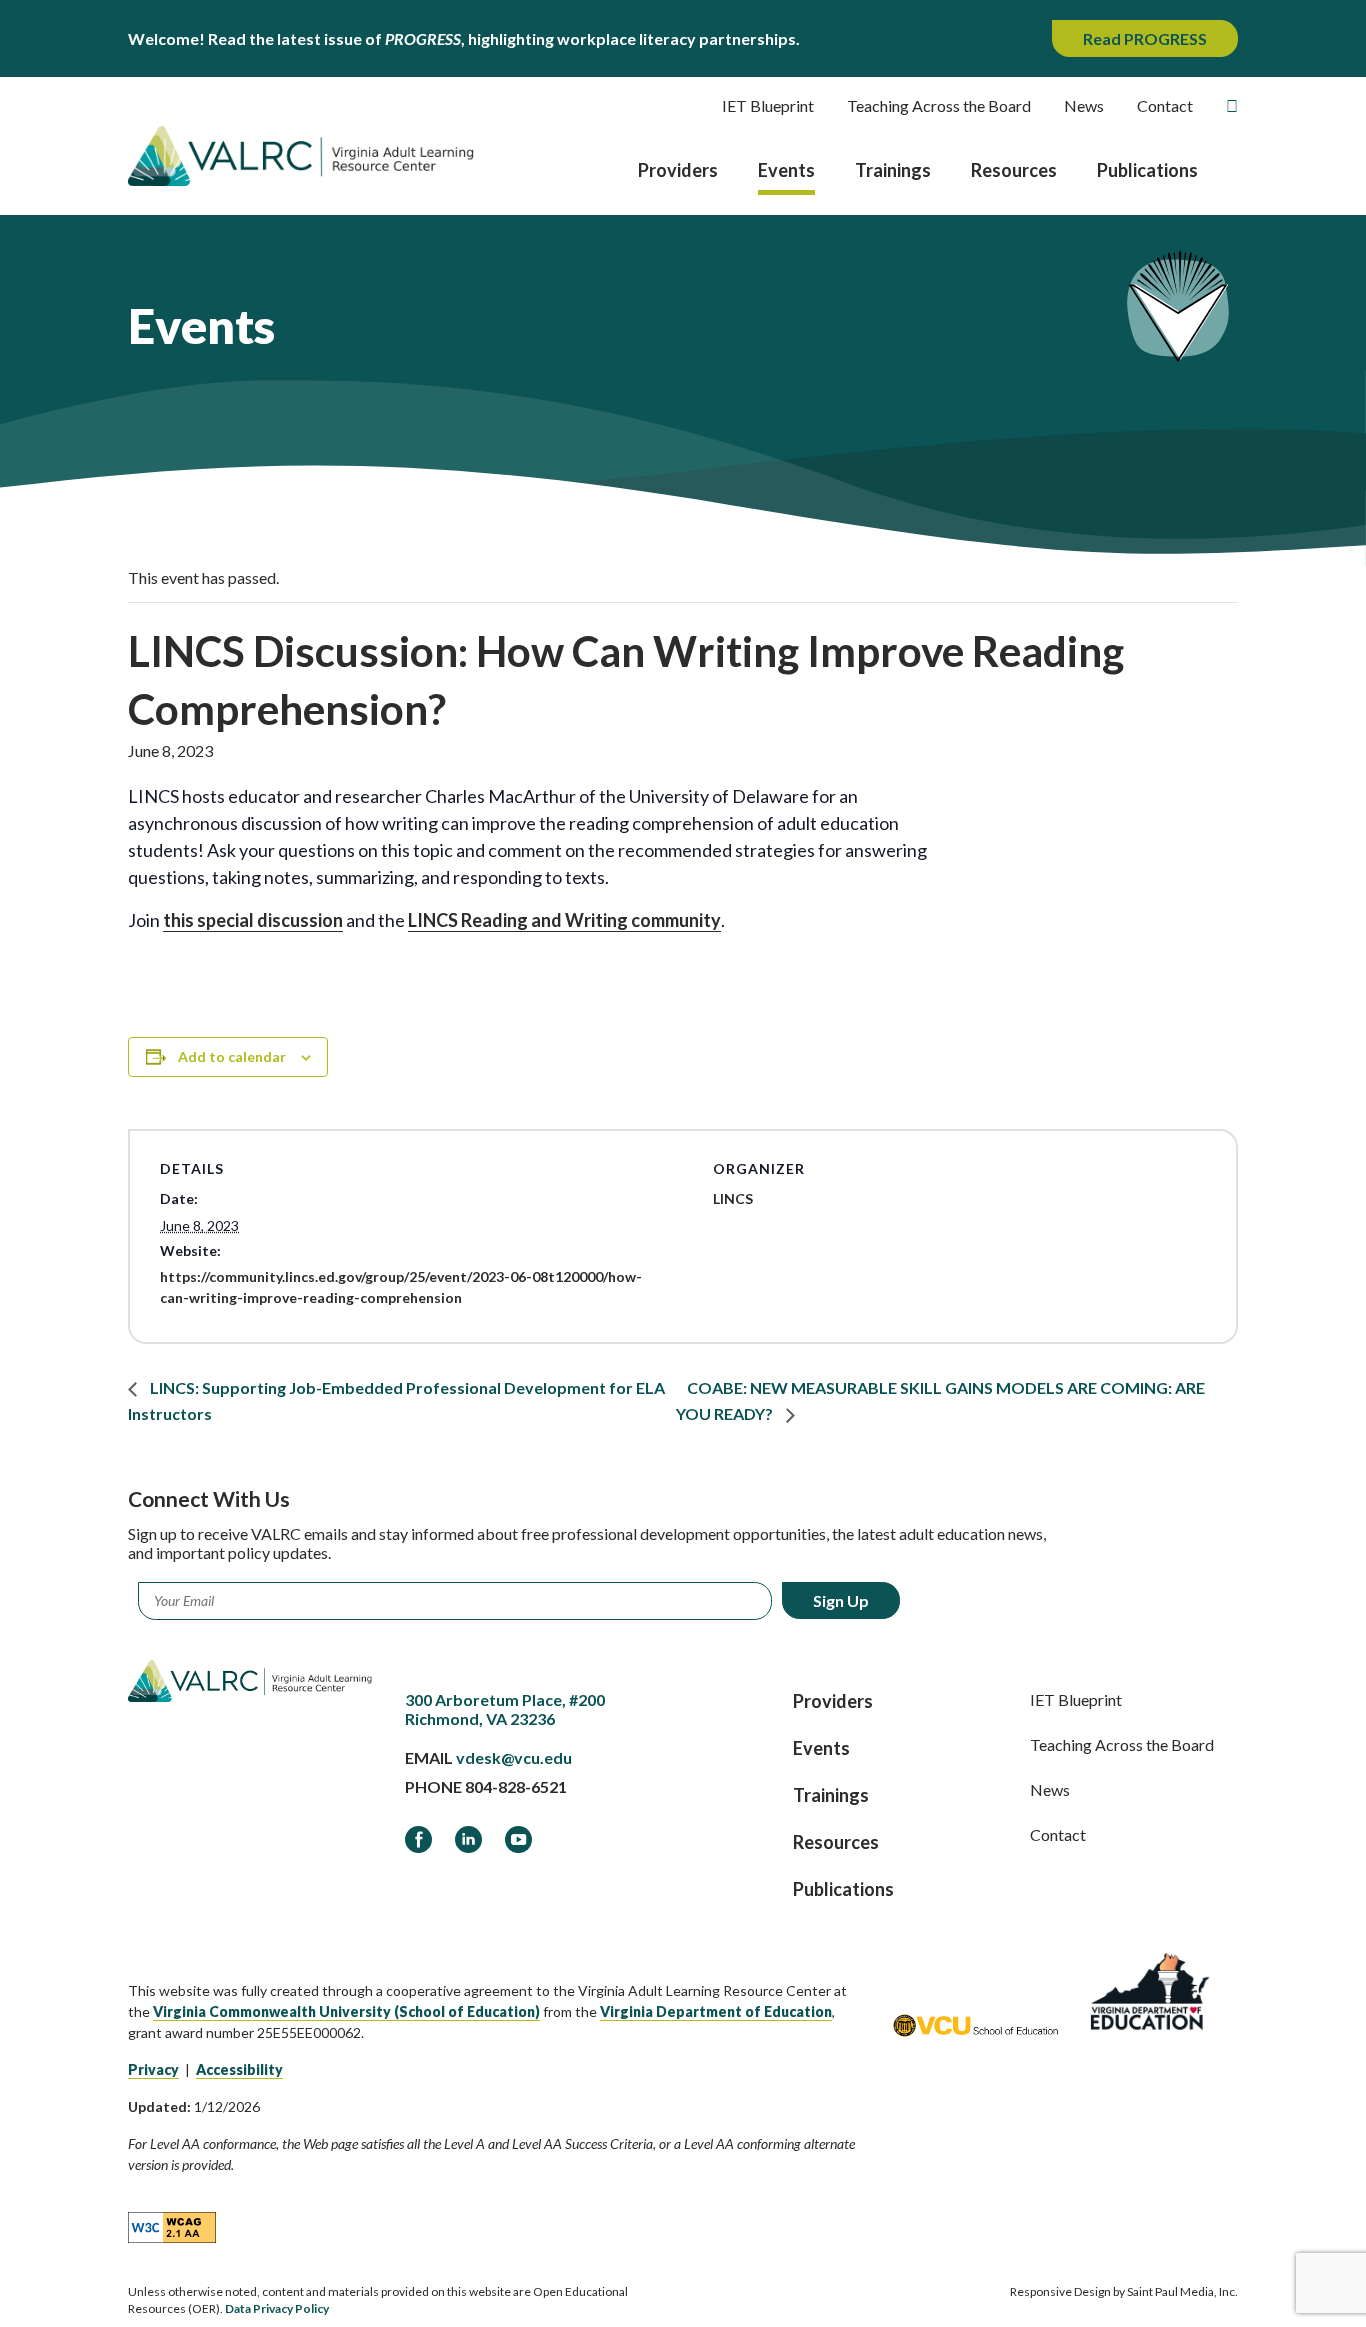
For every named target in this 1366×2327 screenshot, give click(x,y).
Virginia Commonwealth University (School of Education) (346, 2011)
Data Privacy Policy (277, 2308)
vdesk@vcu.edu (514, 1757)
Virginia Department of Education (716, 2011)
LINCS (733, 1198)
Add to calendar (232, 1056)
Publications (1147, 170)
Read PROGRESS (1145, 38)
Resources (1014, 170)
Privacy (153, 2069)
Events (786, 170)
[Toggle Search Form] (1232, 106)
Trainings (893, 170)
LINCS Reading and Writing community (564, 920)
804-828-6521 (516, 1786)
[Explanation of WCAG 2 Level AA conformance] (172, 2226)
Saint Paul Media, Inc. (1182, 2291)
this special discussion (253, 920)
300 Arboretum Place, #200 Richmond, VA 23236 (505, 1709)
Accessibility (239, 2069)
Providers (678, 170)
